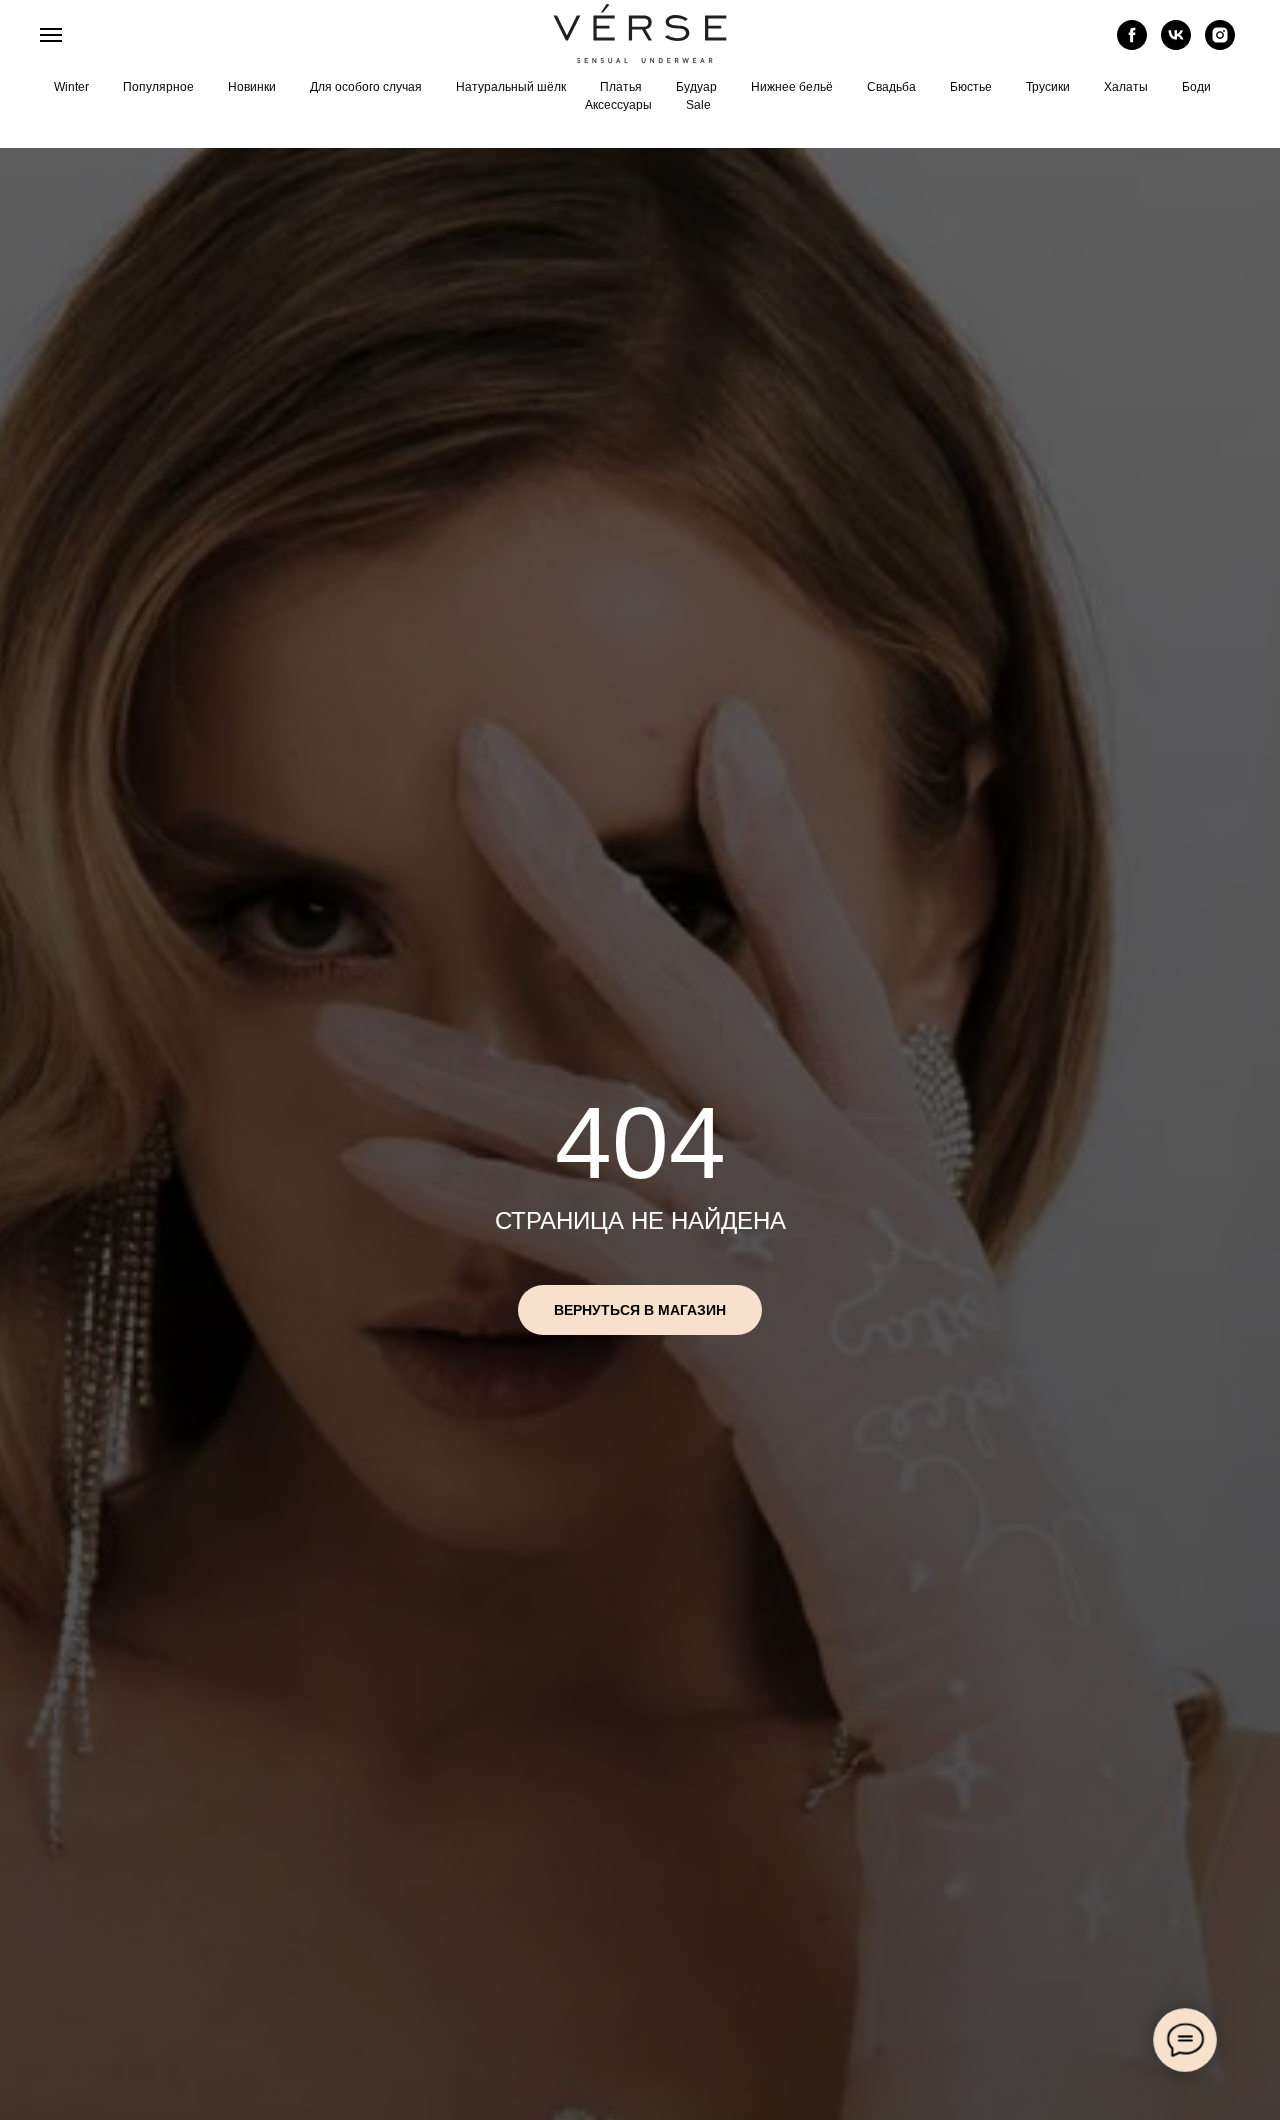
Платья (621, 87)
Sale (698, 105)
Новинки (252, 87)
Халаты (1126, 87)
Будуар (696, 87)
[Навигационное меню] (51, 35)
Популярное (158, 87)
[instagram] (1220, 44)
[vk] (1176, 44)
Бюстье (971, 87)
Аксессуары (618, 105)
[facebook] (1132, 44)
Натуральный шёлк (511, 87)
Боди (1196, 87)
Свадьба (891, 87)
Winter (71, 87)
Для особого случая (366, 87)
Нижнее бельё (792, 87)
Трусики (1048, 87)
